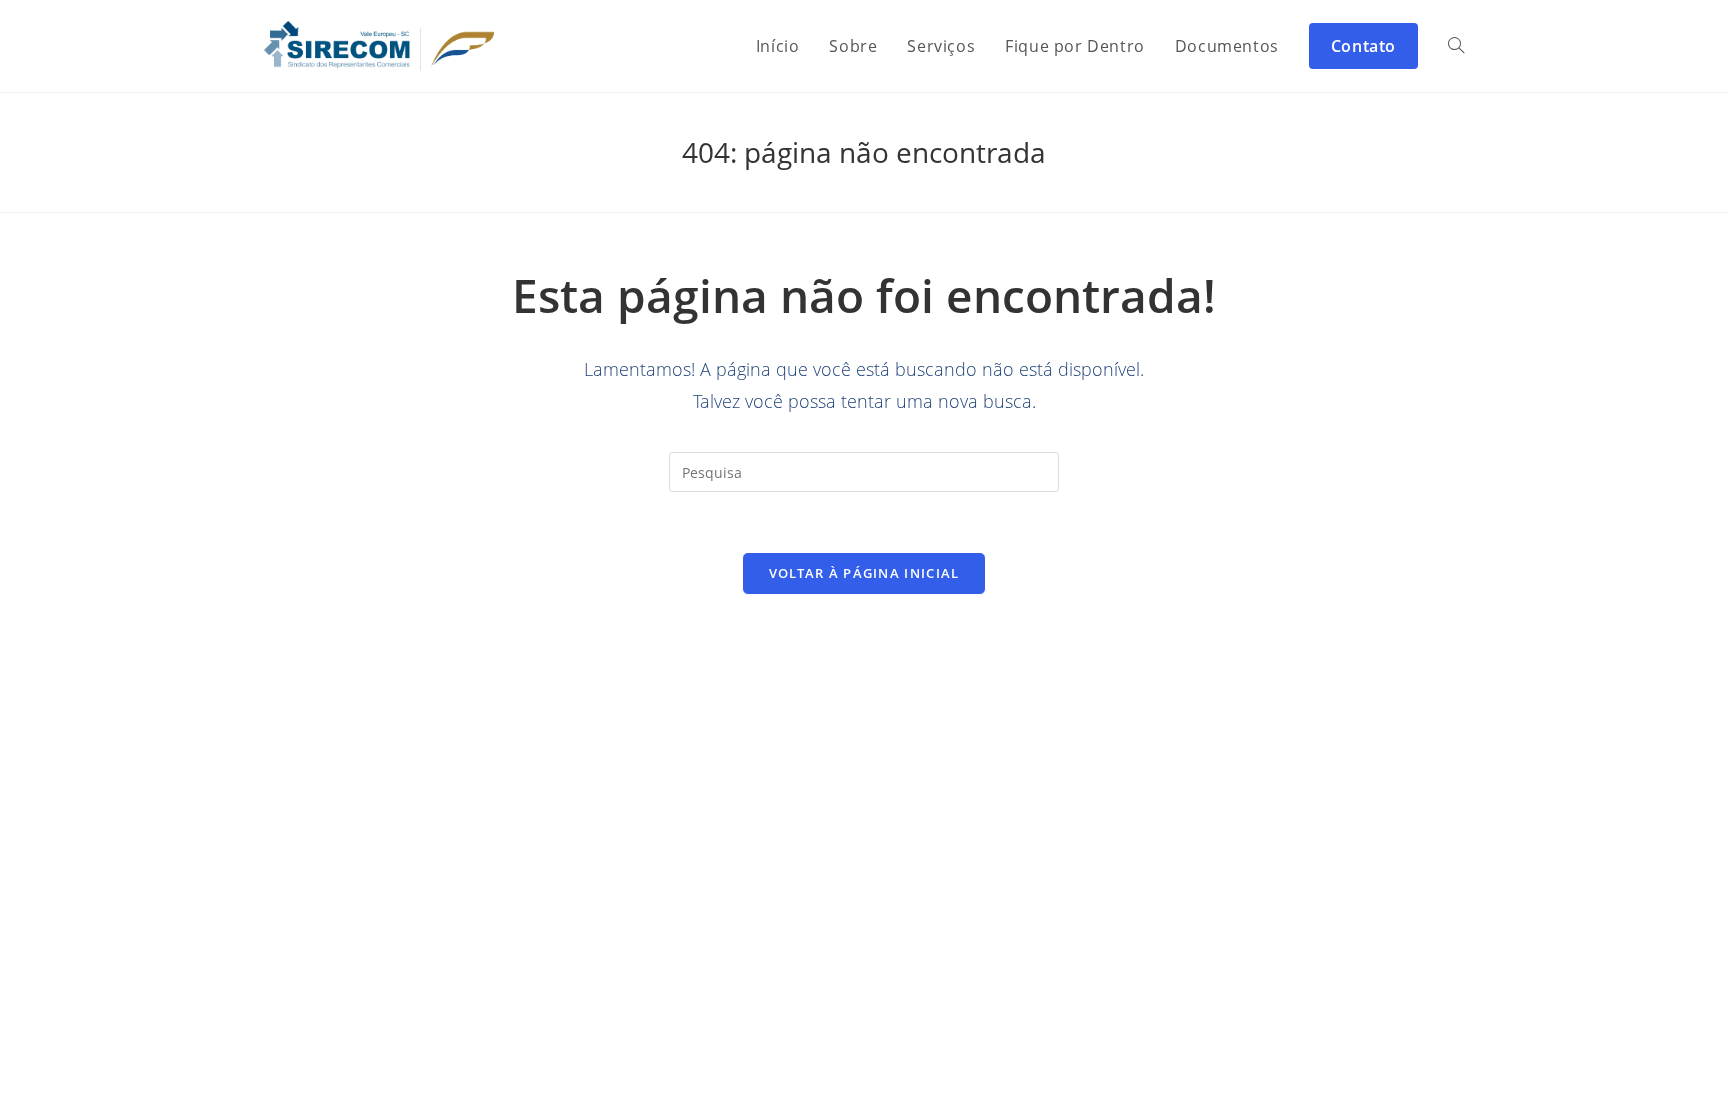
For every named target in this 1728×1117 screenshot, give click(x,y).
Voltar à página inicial (864, 573)
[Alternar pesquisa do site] (1456, 46)
